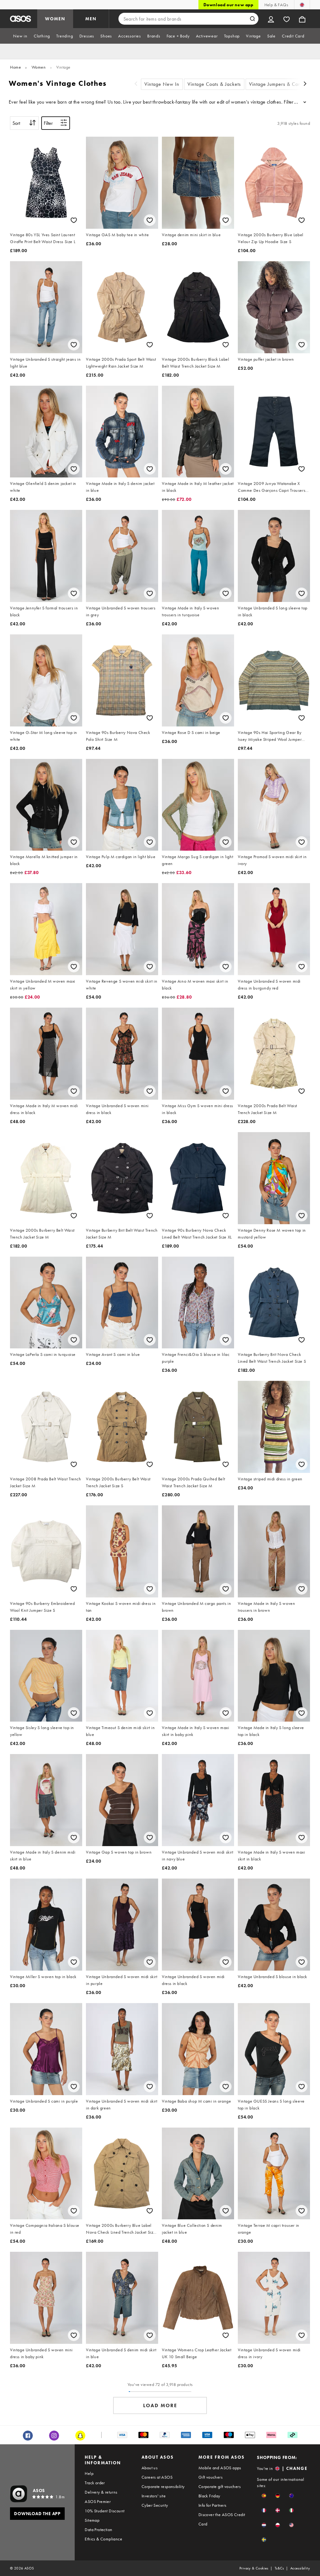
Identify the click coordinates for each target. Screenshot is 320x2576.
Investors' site (154, 2496)
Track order (95, 2483)
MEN (91, 19)
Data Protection (98, 2530)
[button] (264, 2496)
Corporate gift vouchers (220, 2486)
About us (150, 2468)
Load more (160, 2405)
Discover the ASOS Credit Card (222, 2519)
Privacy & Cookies (254, 2568)
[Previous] (136, 84)
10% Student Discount (105, 2511)
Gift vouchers (210, 2477)
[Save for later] (74, 220)
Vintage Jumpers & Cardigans (282, 84)
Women (39, 67)
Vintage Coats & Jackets (214, 84)
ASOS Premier (98, 2501)
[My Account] (271, 19)
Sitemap (92, 2520)
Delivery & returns (101, 2492)
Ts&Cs (279, 2568)
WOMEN (55, 19)
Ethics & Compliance (103, 2539)
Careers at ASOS (157, 2477)
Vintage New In (162, 84)
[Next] (305, 84)
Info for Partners (212, 2505)
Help (89, 2473)
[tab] (20, 36)
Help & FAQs (276, 5)
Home (15, 67)
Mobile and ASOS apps (220, 2468)
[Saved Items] (287, 19)
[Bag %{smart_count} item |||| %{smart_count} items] (302, 19)
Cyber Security (155, 2505)
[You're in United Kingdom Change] (302, 5)
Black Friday (209, 2496)
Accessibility (300, 2568)
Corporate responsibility (163, 2486)
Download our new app (228, 5)
